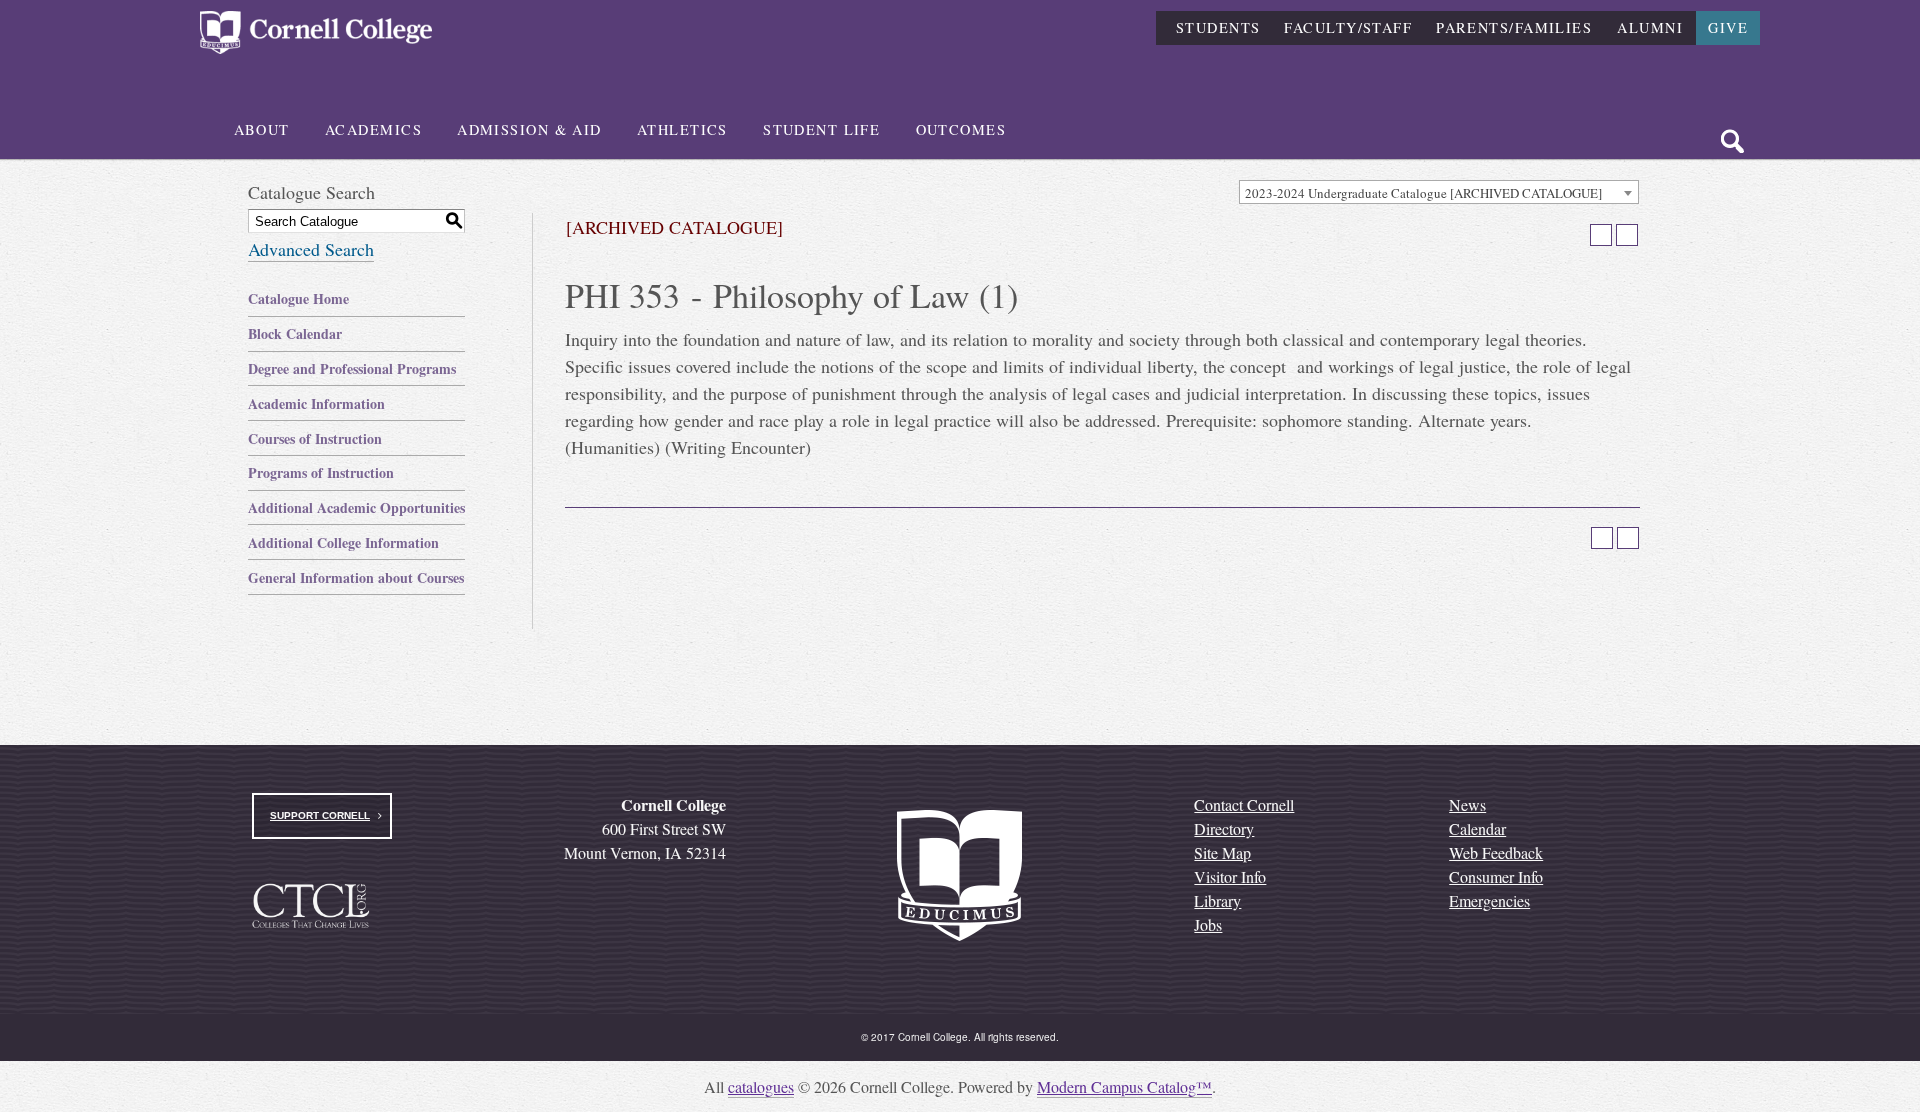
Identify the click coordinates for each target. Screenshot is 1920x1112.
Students (1218, 27)
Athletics (682, 129)
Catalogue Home (298, 298)
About (262, 129)
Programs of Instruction (321, 472)
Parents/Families (1514, 27)
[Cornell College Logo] (316, 32)
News (1467, 804)
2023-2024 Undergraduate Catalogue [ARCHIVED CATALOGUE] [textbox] (1423, 193)
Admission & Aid (529, 129)
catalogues (761, 1086)
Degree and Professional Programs (352, 368)
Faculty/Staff (1348, 27)
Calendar (1477, 828)
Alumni (1650, 27)
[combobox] (1439, 192)
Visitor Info (1230, 876)
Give (1728, 27)
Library (1217, 900)
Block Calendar (295, 333)
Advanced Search (311, 249)
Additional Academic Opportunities (356, 507)
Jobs (1208, 924)
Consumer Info (1496, 876)
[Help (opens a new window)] (1627, 235)
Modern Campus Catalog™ (1124, 1086)
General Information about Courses (356, 577)
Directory (1224, 828)
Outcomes (961, 129)
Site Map (1222, 852)
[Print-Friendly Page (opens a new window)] (1601, 235)
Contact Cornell (1244, 804)
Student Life (821, 129)
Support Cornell (320, 815)
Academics (373, 129)
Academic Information (316, 403)
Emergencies (1489, 900)
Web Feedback (1496, 852)
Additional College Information (343, 542)
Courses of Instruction (315, 438)
